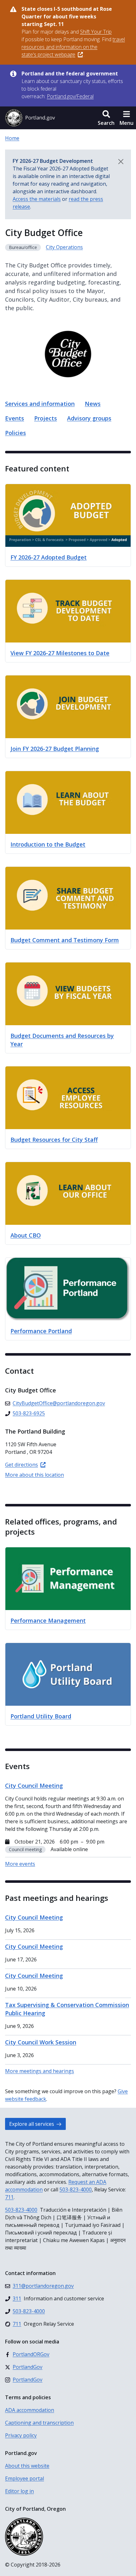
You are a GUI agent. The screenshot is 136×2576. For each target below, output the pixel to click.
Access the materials (37, 199)
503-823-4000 (76, 2189)
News (93, 404)
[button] (106, 118)
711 (9, 2197)
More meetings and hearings (40, 2071)
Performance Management (48, 1620)
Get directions (22, 1465)
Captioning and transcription (39, 2423)
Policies (15, 433)
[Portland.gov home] (30, 118)
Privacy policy (21, 2435)
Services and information (40, 404)
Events (15, 418)
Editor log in (19, 2491)
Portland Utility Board (41, 1716)
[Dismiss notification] (121, 162)
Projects (46, 418)
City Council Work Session (41, 2042)
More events (20, 1864)
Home (12, 138)
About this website (27, 2466)
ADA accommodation (30, 2410)
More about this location (34, 1475)
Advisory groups (89, 418)
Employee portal (25, 2478)
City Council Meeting (34, 1917)
